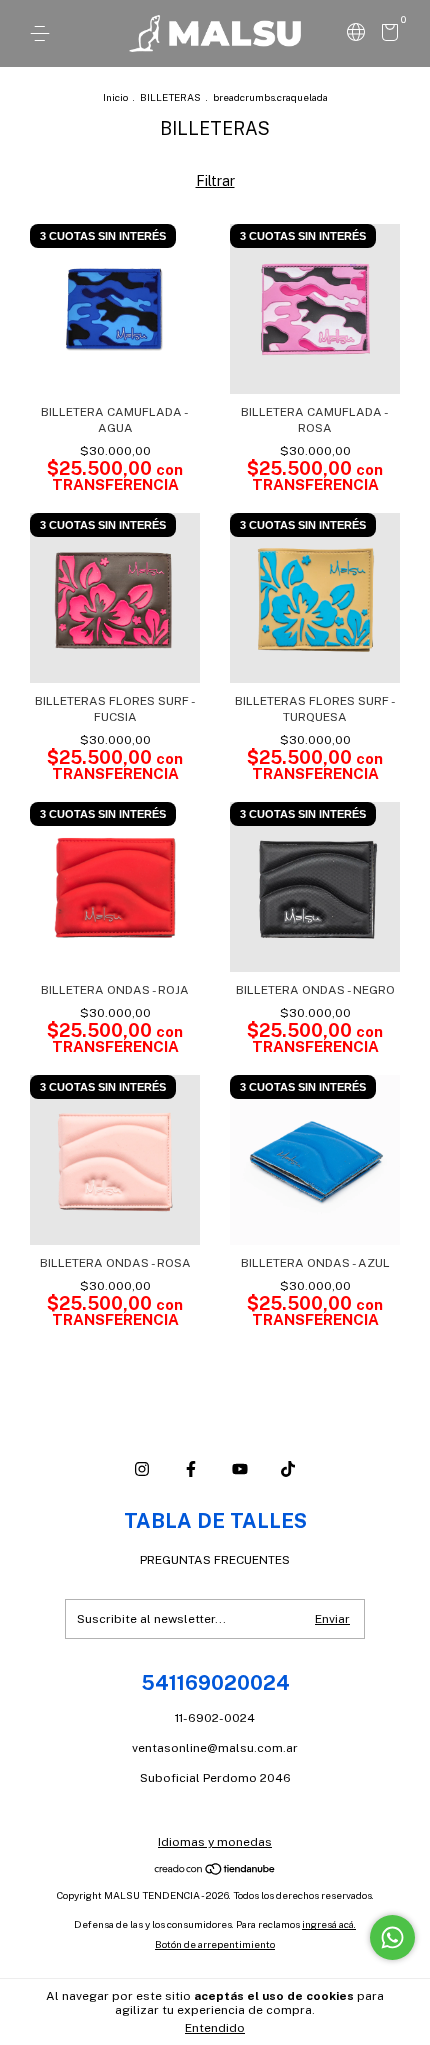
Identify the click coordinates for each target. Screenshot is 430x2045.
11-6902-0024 (215, 1718)
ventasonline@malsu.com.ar (215, 1748)
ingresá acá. (329, 1924)
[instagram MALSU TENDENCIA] (142, 1469)
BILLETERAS (170, 97)
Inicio (115, 97)
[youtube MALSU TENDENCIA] (240, 1469)
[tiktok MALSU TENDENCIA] (288, 1469)
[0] (386, 36)
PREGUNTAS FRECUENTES (215, 1560)
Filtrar (215, 181)
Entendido (215, 2028)
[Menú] (43, 34)
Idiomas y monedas (215, 1842)
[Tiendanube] (215, 1870)
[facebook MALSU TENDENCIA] (191, 1469)
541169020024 (215, 1683)
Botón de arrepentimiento (215, 1944)
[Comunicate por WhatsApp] (392, 1937)
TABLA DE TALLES (215, 1521)
